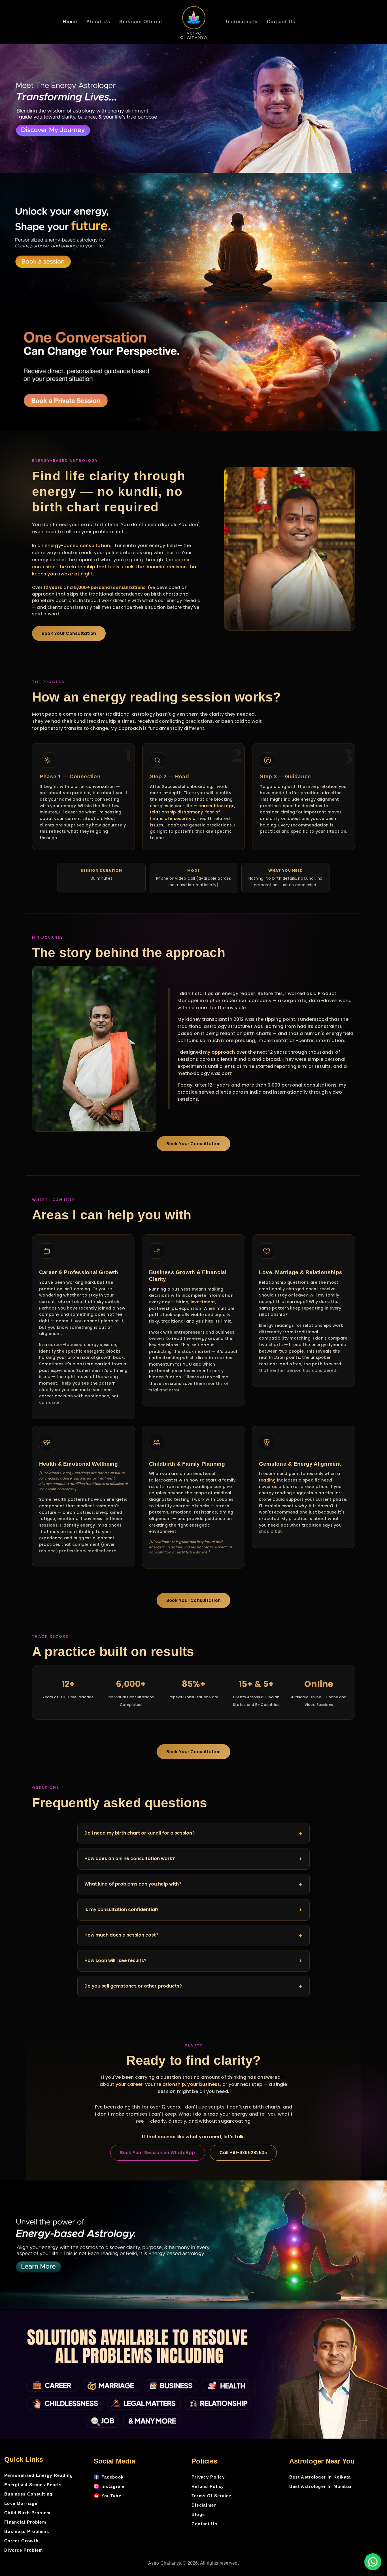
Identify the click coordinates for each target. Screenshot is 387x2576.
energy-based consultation (77, 546)
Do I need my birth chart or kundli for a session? (193, 1833)
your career (129, 2084)
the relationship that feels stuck (96, 567)
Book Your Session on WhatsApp (158, 2153)
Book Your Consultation (69, 633)
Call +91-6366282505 (243, 2153)
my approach (219, 1052)
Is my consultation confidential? (193, 1910)
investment (203, 1302)
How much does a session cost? (193, 1935)
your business (204, 2084)
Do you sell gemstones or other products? (193, 1986)
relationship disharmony (177, 812)
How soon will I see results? (193, 1961)
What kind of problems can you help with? (193, 1884)
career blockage (216, 806)
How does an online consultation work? (193, 1859)
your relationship (165, 2084)
